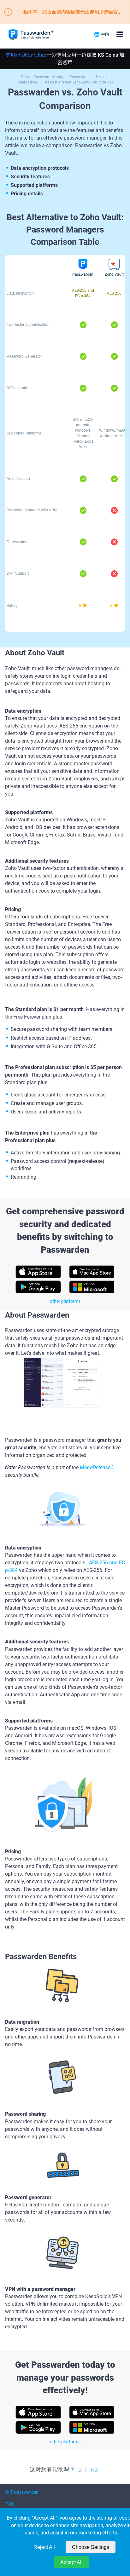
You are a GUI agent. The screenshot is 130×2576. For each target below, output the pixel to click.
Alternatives (27, 82)
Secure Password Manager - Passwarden (56, 77)
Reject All (44, 2547)
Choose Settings (91, 2547)
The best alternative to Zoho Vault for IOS (78, 82)
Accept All (71, 2562)
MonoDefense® (97, 1467)
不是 (94, 2470)
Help (100, 77)
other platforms (65, 1301)
